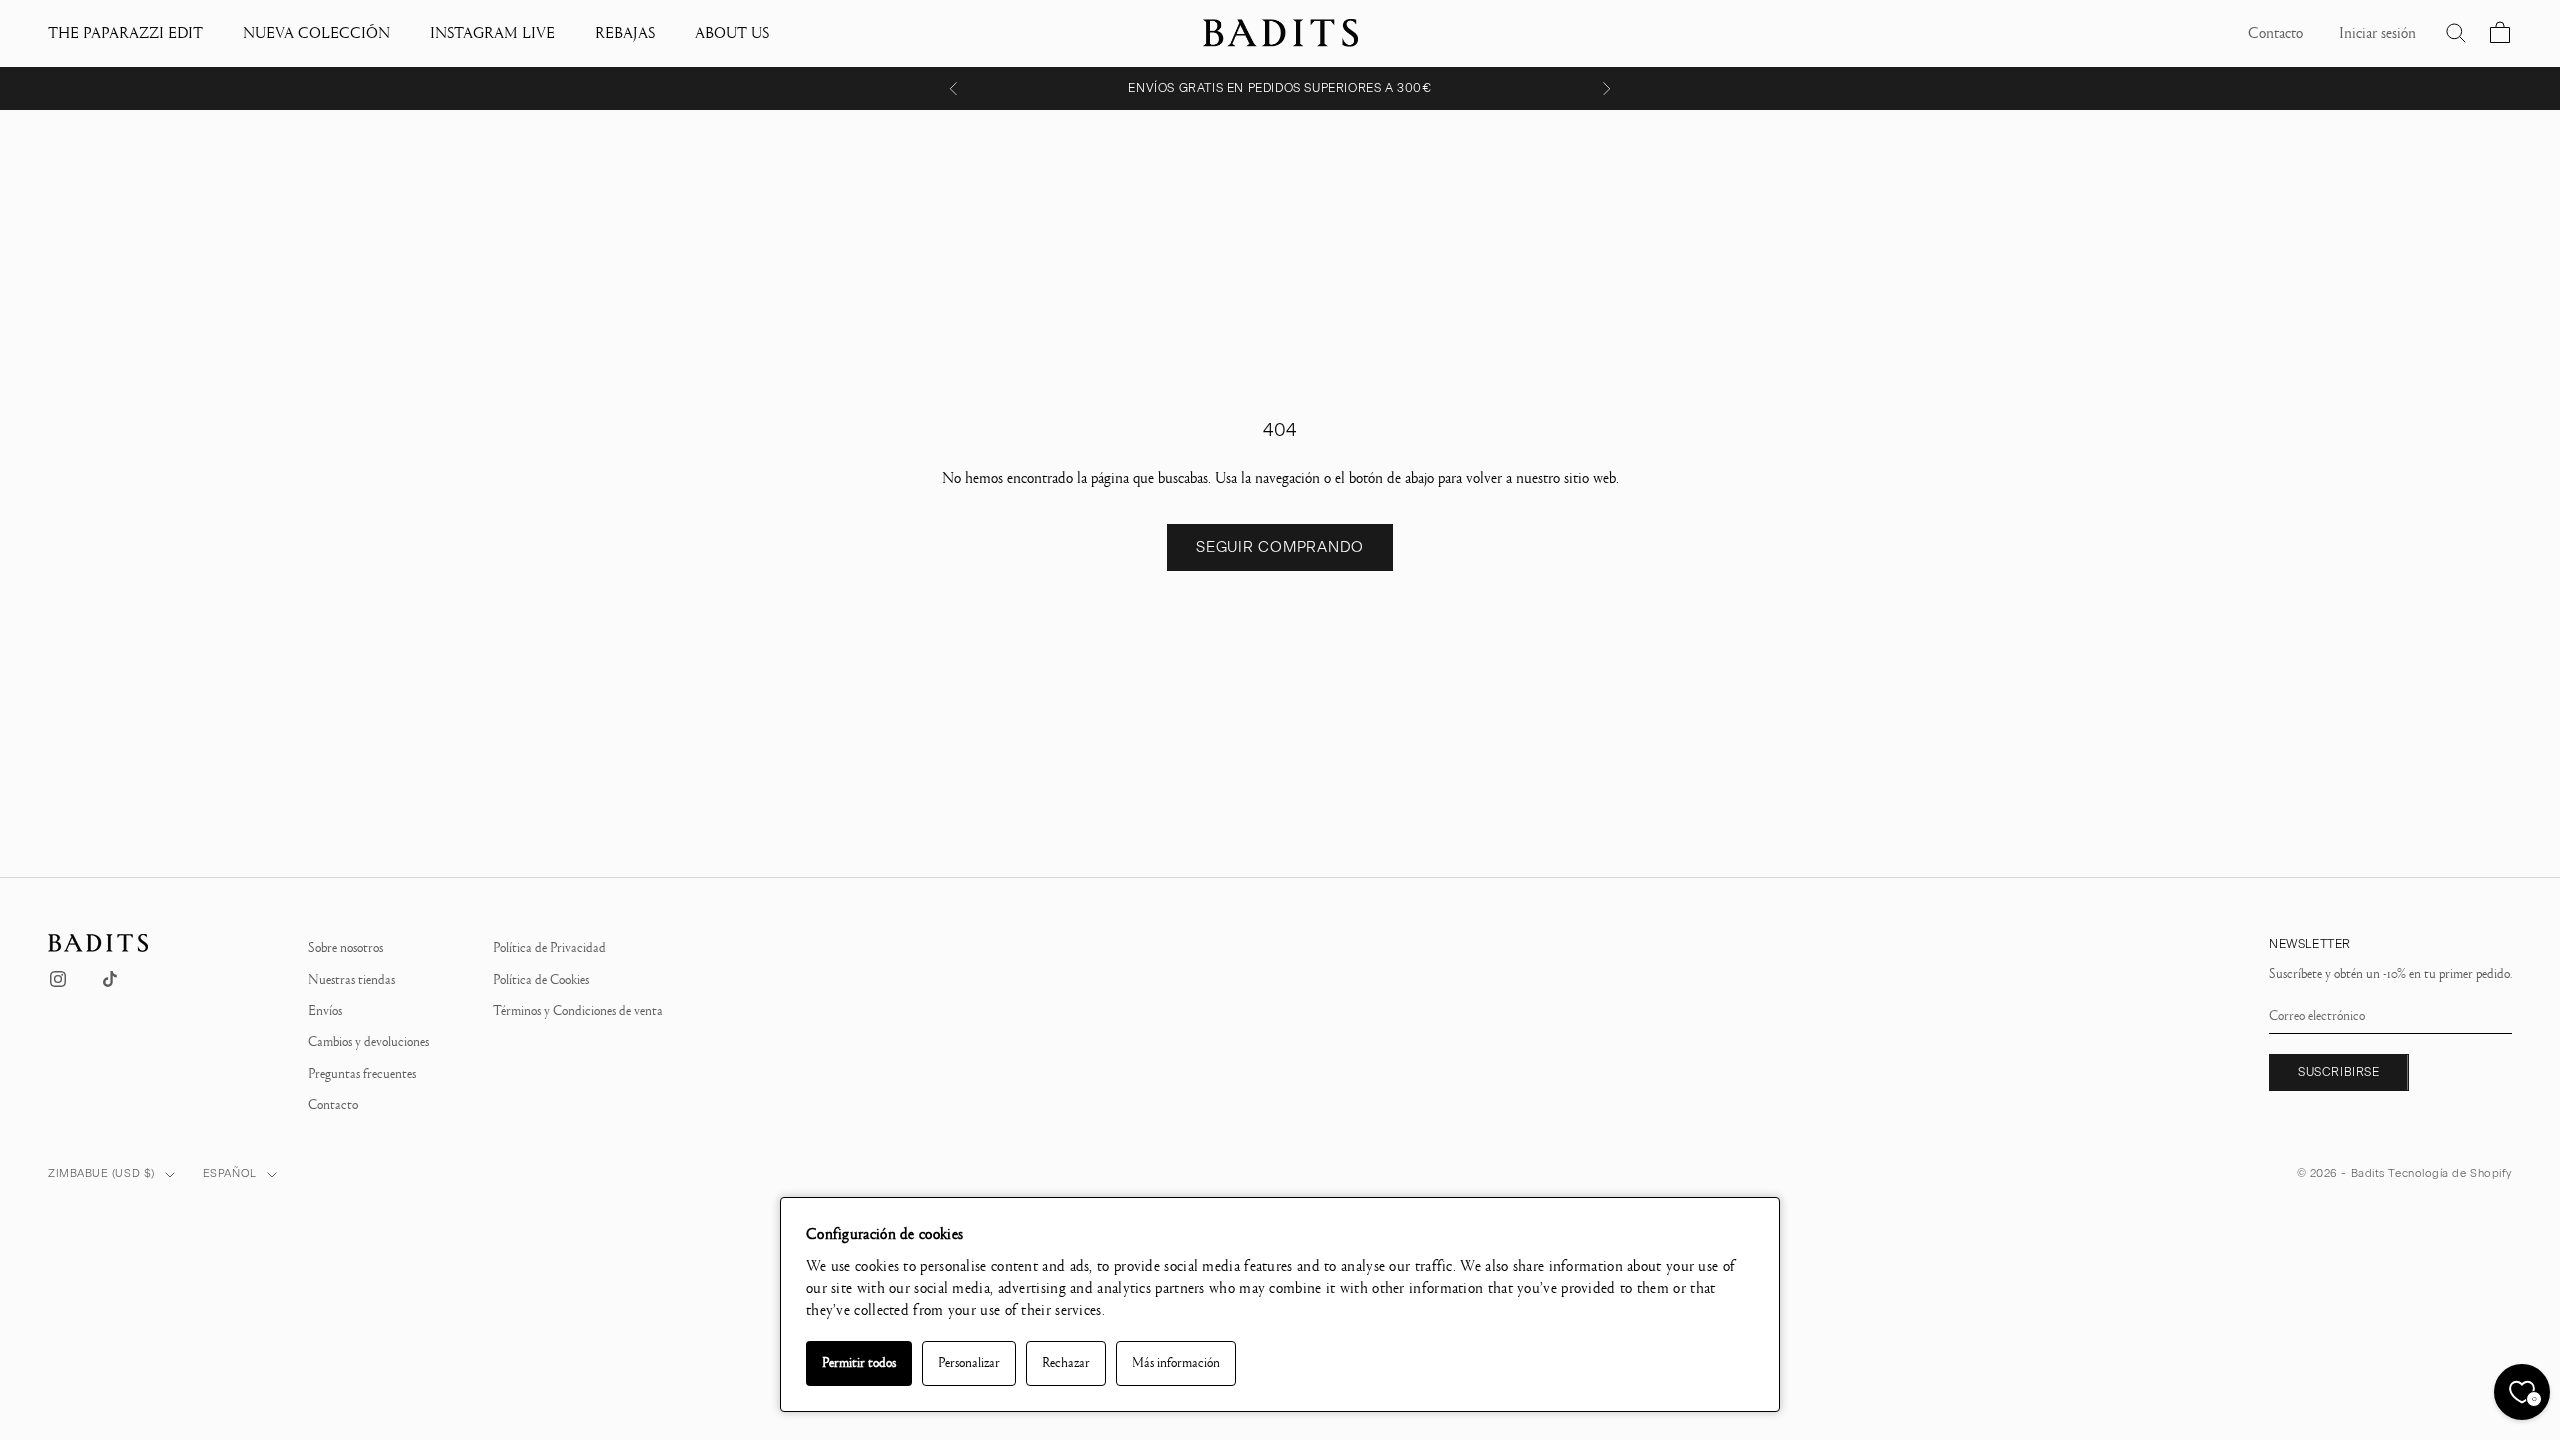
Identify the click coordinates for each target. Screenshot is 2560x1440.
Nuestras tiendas (351, 980)
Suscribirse (2339, 1072)
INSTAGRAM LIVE (492, 33)
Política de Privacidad (549, 948)
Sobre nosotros (345, 948)
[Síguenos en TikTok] (110, 979)
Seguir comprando (1280, 547)
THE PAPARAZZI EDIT (125, 33)
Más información (1176, 1363)
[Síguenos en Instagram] (58, 979)
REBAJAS (625, 33)
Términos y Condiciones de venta (578, 1011)
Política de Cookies (541, 980)
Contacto (333, 1105)
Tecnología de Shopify (2450, 1173)
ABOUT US (732, 33)
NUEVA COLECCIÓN (316, 33)
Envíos (325, 1011)
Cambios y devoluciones (368, 1042)
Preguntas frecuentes (362, 1074)
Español (230, 1173)
